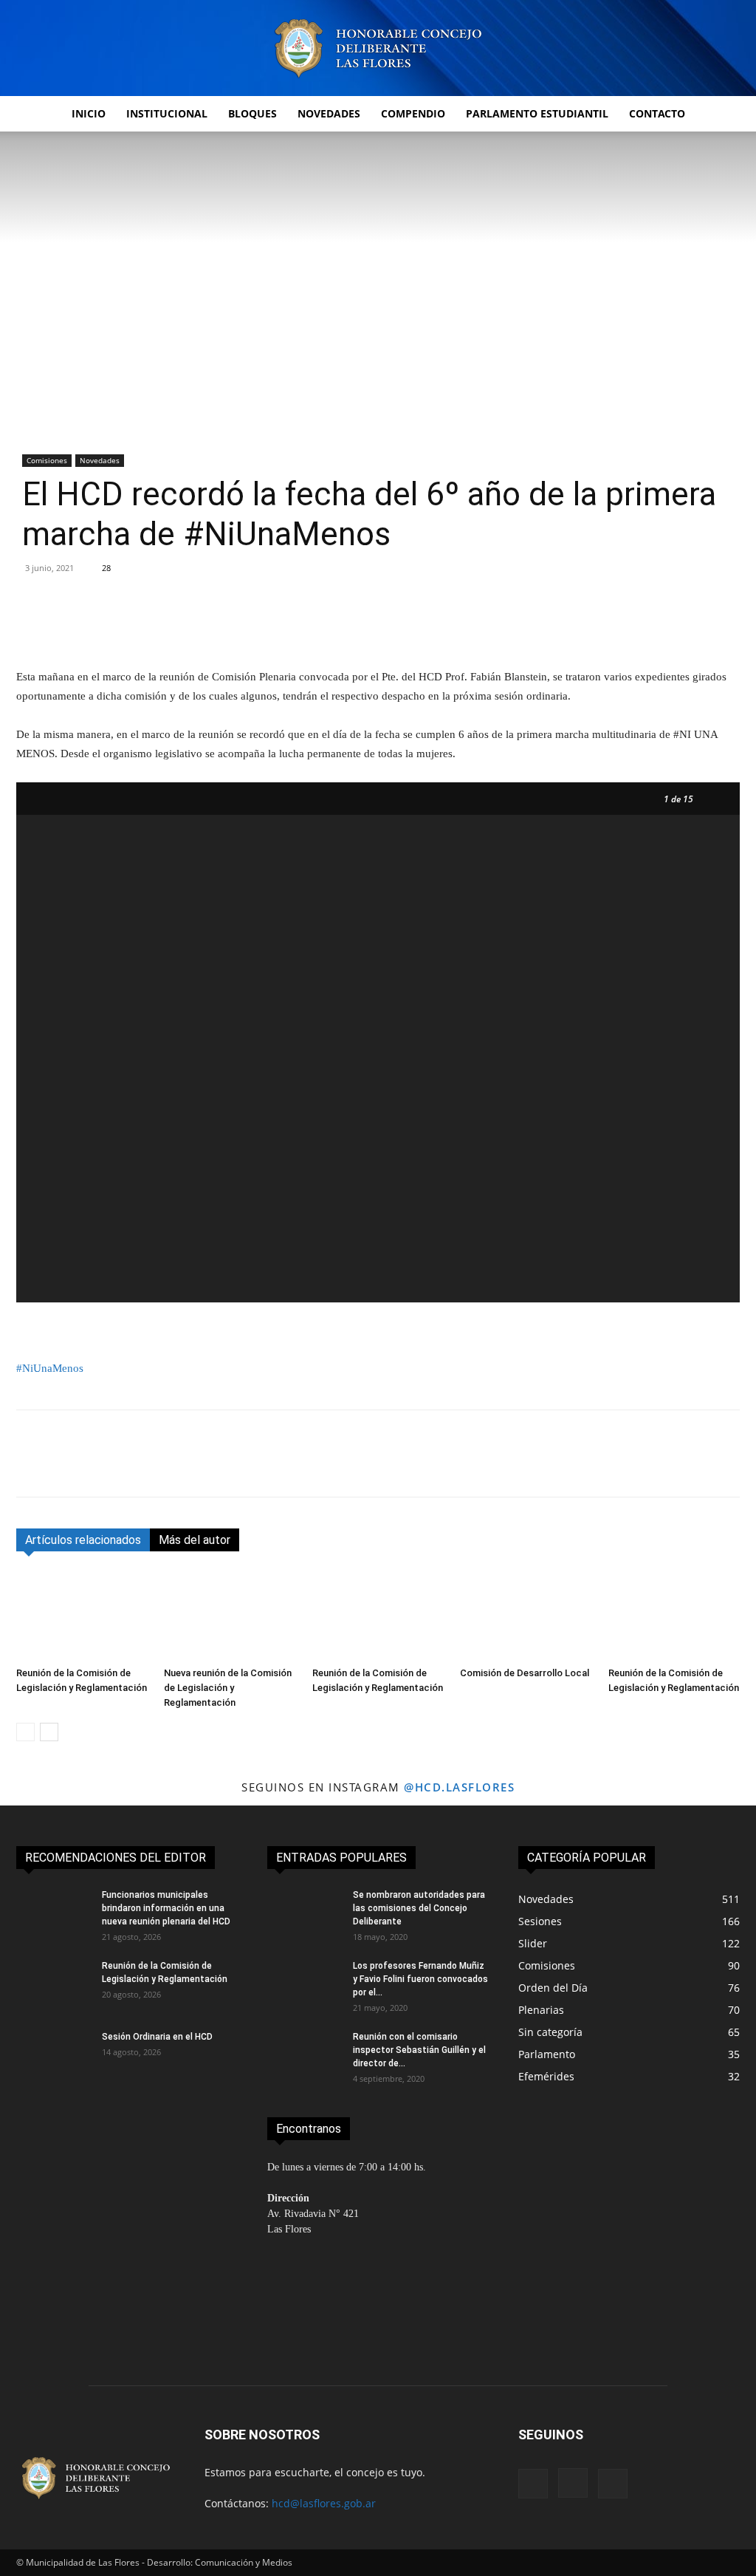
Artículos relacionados (83, 1540)
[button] (722, 115)
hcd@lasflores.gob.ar (324, 2503)
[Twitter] (65, 1466)
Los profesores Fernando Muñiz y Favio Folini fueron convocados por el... (420, 1979)
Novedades (329, 113)
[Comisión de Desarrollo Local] (526, 1616)
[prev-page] (25, 1732)
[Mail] (613, 2484)
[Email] (167, 1466)
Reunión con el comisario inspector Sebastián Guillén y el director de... (419, 2050)
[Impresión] (201, 1466)
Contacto (657, 113)
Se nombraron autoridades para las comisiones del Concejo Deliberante (419, 1908)
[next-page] (49, 1732)
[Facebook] (31, 1466)
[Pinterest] (99, 1466)
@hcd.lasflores (459, 1787)
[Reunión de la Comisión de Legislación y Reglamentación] (82, 1616)
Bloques (252, 113)
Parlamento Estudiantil (537, 113)
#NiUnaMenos (50, 1368)
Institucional (167, 113)
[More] (580, 625)
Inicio (89, 113)
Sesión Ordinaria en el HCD (158, 2037)
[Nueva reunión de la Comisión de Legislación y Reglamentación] (230, 1616)
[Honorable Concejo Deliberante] (378, 48)
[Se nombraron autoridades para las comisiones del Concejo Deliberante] (304, 1914)
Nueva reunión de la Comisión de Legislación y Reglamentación (228, 1688)
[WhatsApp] (133, 1466)
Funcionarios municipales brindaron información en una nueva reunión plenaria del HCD (166, 1908)
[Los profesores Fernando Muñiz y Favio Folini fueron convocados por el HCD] (304, 1985)
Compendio (413, 113)
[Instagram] (573, 2483)
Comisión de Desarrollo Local (525, 1673)
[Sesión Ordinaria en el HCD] (53, 2056)
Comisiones (47, 460)
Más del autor (195, 1540)
